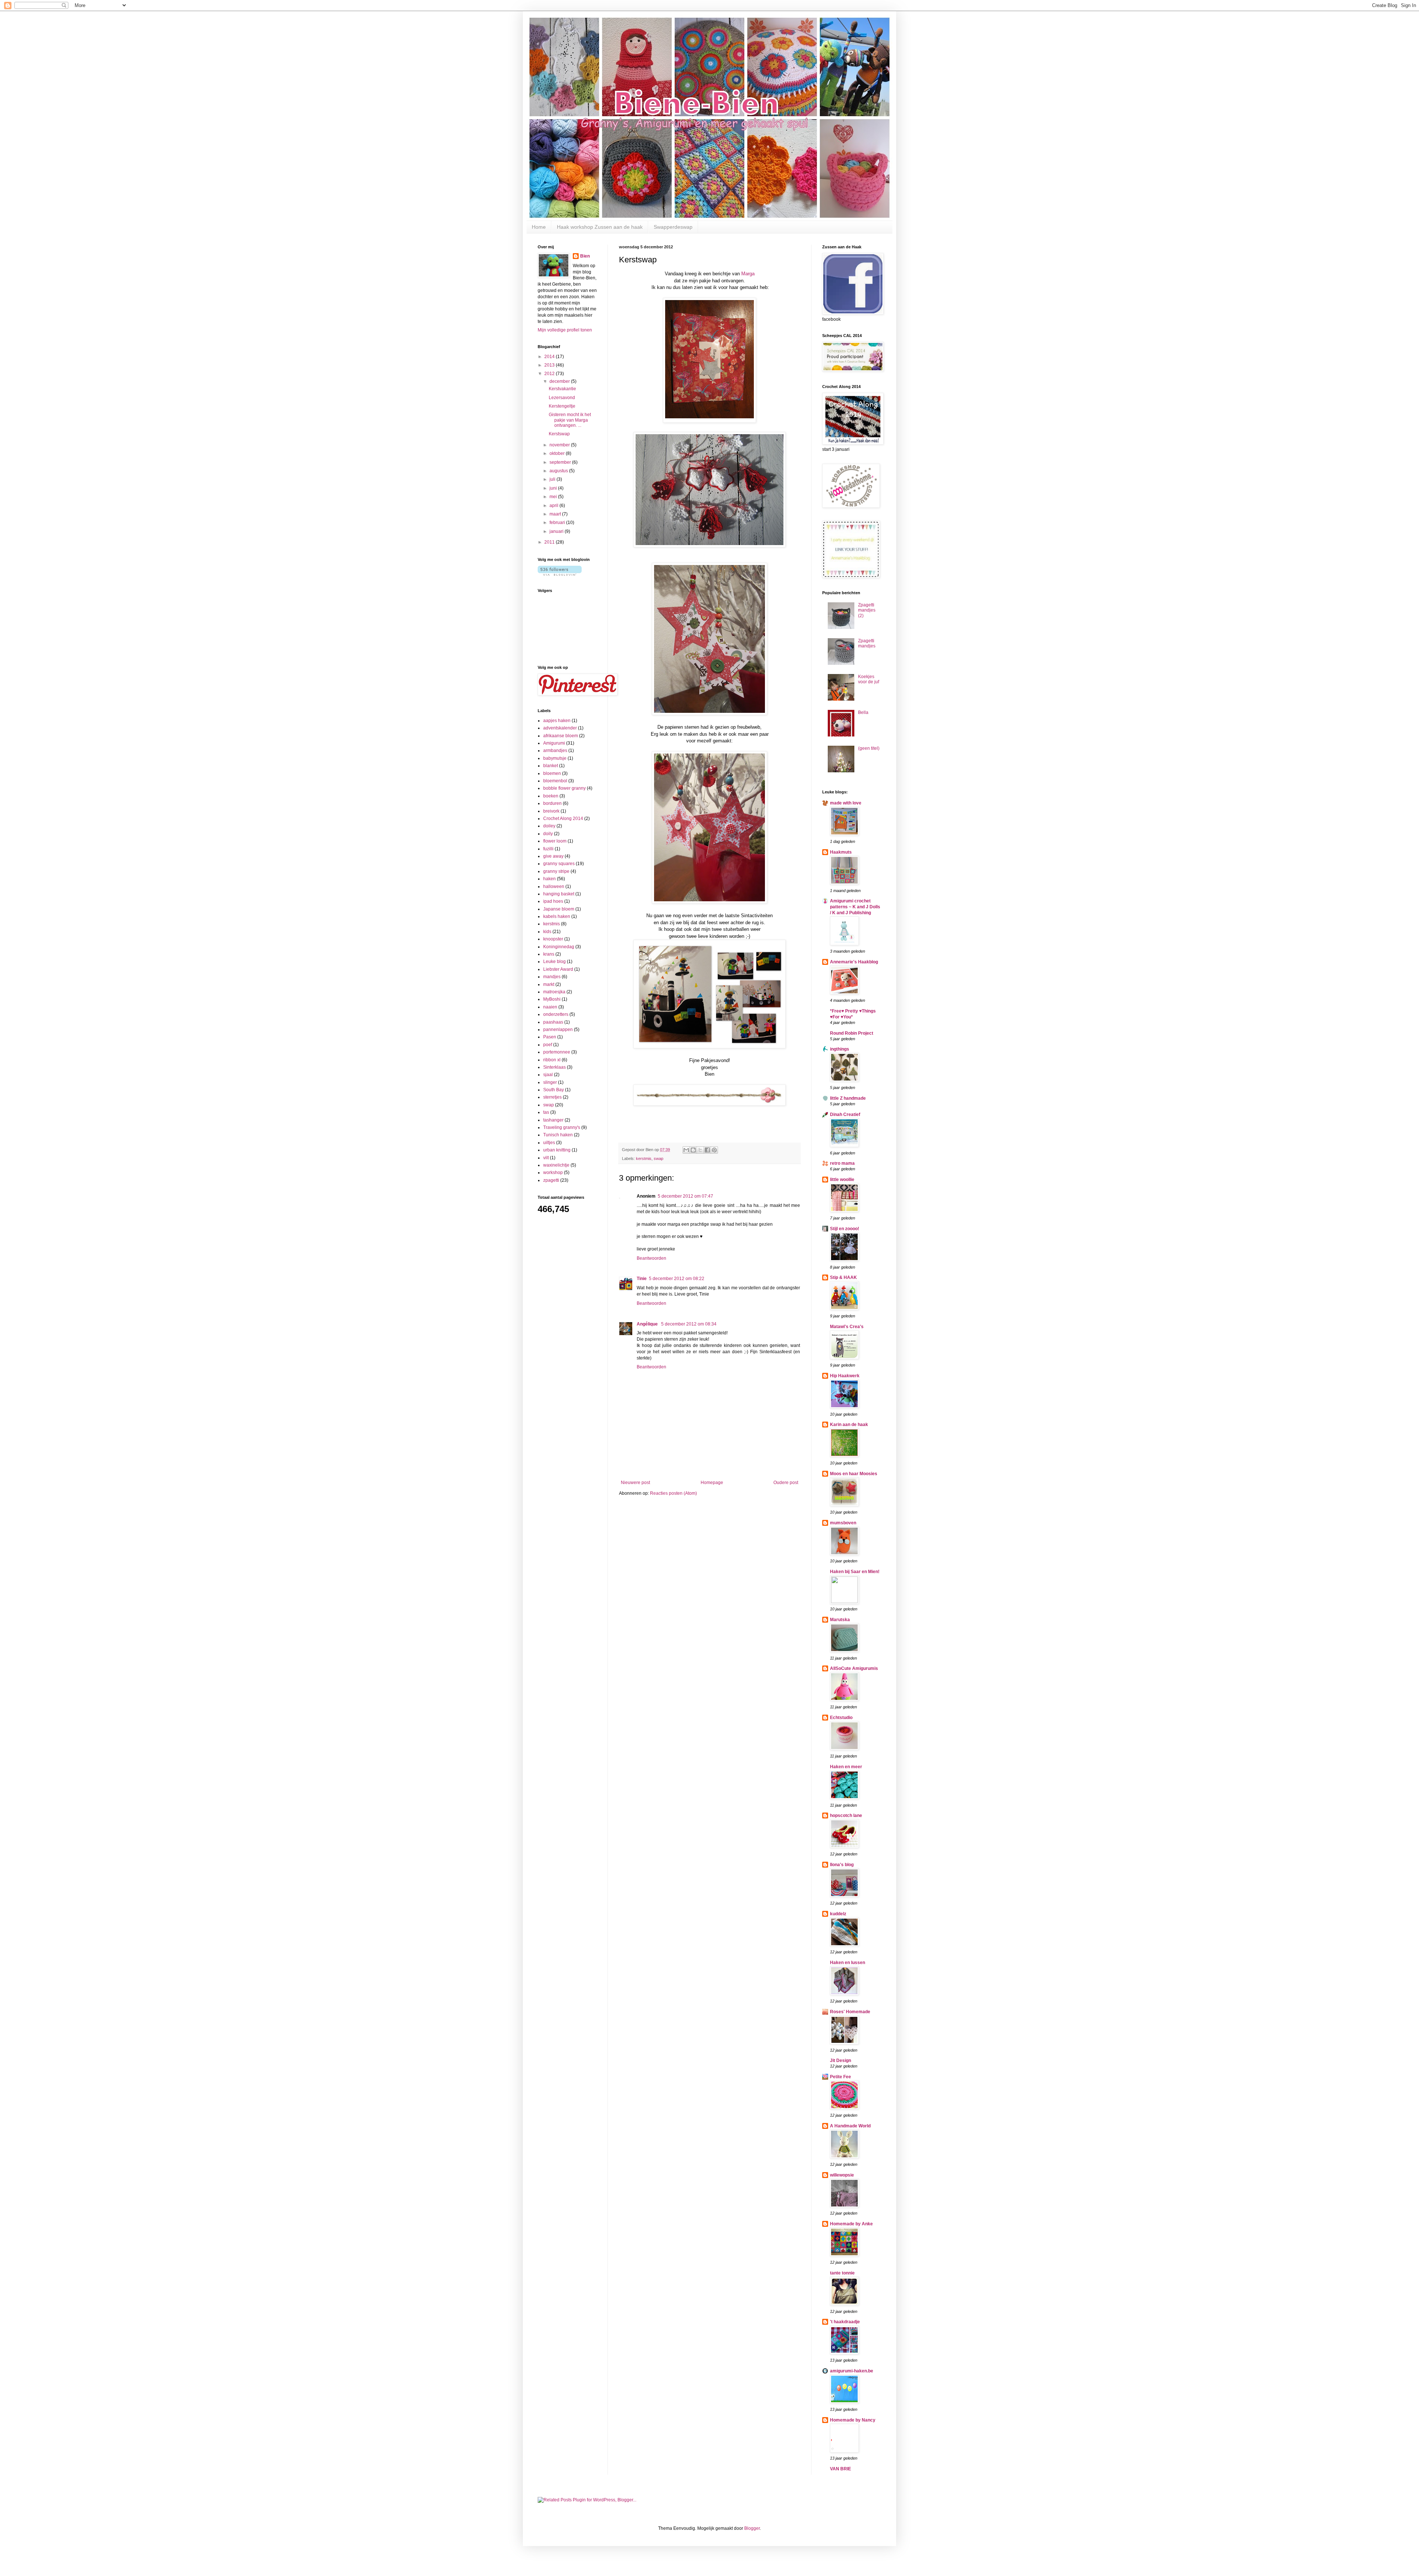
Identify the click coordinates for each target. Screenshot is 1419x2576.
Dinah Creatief (845, 1115)
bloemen (552, 773)
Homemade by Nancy (853, 2420)
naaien (550, 1007)
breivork (551, 811)
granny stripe (556, 871)
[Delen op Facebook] (707, 1150)
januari (557, 531)
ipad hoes (553, 901)
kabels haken (557, 916)
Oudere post (786, 1483)
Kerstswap (559, 434)
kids (547, 932)
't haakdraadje (845, 2322)
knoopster (553, 939)
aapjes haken (557, 721)
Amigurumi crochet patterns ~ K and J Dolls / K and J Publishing (855, 907)
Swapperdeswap (673, 227)
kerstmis (644, 1158)
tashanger (553, 1120)
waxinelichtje (556, 1165)
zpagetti (551, 1180)
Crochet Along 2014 (563, 819)
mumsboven (843, 1523)
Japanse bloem (559, 909)
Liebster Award (558, 969)
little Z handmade (848, 1098)
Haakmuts (841, 852)
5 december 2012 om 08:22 (677, 1279)
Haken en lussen (848, 1963)
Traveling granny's (562, 1127)
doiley (549, 826)
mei (554, 497)
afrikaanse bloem (561, 736)
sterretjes (552, 1097)
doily (548, 834)
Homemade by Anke (851, 2224)
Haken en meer (846, 1767)
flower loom (555, 841)
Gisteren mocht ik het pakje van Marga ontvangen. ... (570, 420)
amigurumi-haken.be (852, 2371)
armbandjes (555, 751)
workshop (553, 1173)
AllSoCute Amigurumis (854, 1668)
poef (548, 1045)
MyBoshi (552, 999)
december (560, 381)
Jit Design (840, 2061)
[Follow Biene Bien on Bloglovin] (560, 574)
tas (546, 1112)
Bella (863, 712)
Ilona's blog (842, 1865)
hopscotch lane (846, 1816)
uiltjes (549, 1143)
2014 (550, 357)
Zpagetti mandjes (867, 643)
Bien (585, 256)
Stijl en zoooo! (845, 1229)
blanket (551, 766)
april (554, 506)
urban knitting (557, 1150)
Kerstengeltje (562, 406)
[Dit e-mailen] (686, 1150)
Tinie (642, 1279)
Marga (748, 274)
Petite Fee (840, 2077)
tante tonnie (842, 2273)
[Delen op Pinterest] (714, 1150)
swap (659, 1158)
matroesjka (554, 992)
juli (553, 479)
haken (549, 879)
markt (549, 984)
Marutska (840, 1620)
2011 (550, 542)
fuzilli (548, 849)
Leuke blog (554, 962)
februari (558, 523)
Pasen (550, 1037)
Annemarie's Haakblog (854, 962)
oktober (558, 453)
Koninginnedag (559, 947)
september (561, 462)
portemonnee (557, 1052)
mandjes (552, 977)
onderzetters (556, 1014)
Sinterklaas (554, 1067)
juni (554, 488)
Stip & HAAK (843, 1277)
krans (549, 954)
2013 (550, 365)
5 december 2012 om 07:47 (685, 1196)
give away (553, 856)
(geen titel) (869, 748)
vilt (546, 1158)
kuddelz (838, 1914)
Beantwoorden (651, 1258)
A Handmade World (850, 2126)
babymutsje (555, 758)
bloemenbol (555, 781)
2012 (550, 374)
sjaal (548, 1075)
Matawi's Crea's (847, 1327)
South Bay (554, 1090)
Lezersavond (562, 398)
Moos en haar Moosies (854, 1474)
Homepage (712, 1483)
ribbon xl (552, 1060)
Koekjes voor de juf (869, 679)
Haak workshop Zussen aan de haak (600, 227)
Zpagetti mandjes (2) (867, 610)
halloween (554, 887)
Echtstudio (841, 1718)
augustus (559, 471)
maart (556, 514)
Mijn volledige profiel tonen (565, 330)
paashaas (553, 1022)
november (560, 445)
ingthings (840, 1049)
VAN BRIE (840, 2469)
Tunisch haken (558, 1135)
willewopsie (842, 2175)
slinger (550, 1082)
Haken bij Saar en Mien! (855, 1572)
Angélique (648, 1324)
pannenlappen (558, 1030)
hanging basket (559, 894)
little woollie (842, 1180)
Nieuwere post (635, 1483)
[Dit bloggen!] (693, 1150)
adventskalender (560, 728)
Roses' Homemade (850, 2012)
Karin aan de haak (849, 1425)
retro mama (842, 1163)
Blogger (752, 2528)
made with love (846, 803)
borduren (552, 803)
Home (539, 227)
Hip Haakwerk (845, 1376)
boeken (551, 796)
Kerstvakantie (562, 389)
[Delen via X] (700, 1150)
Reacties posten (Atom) (673, 1493)
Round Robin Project (852, 1033)
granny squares (559, 864)
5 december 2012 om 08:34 (689, 1324)
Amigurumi (554, 743)
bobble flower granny (564, 788)
